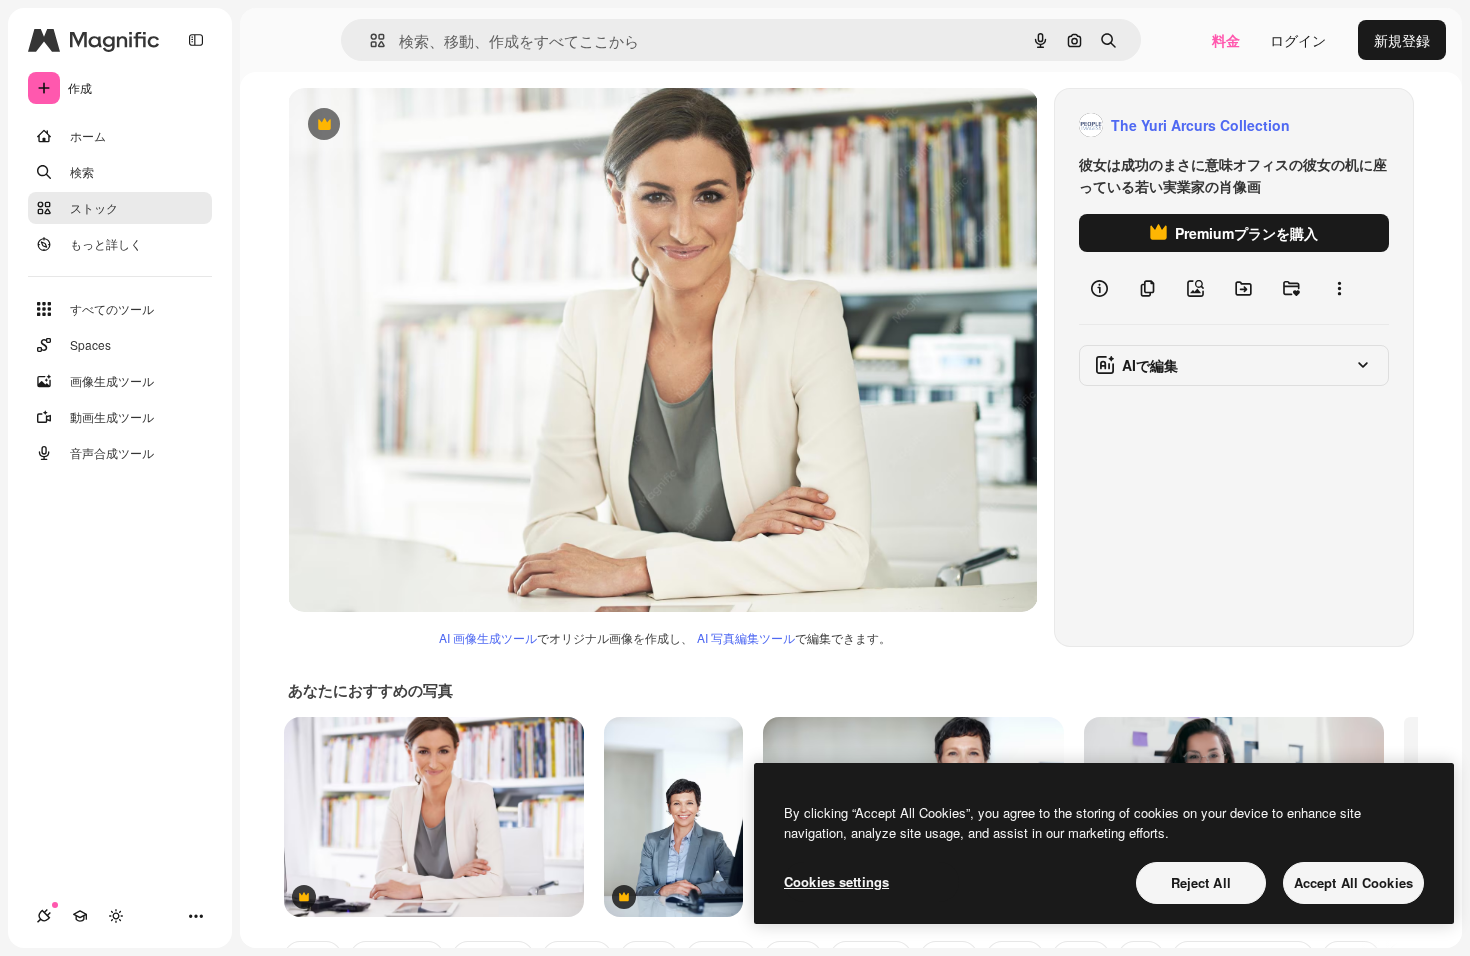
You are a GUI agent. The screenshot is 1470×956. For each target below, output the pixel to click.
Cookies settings (836, 881)
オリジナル (425, 125)
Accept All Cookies (1353, 882)
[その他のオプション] (1339, 288)
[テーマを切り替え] (116, 916)
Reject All (1201, 882)
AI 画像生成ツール (488, 637)
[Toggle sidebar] (196, 40)
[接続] (44, 916)
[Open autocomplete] (369, 40)
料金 (1226, 40)
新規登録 (1402, 40)
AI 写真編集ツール (746, 637)
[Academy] (80, 916)
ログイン (1298, 40)
